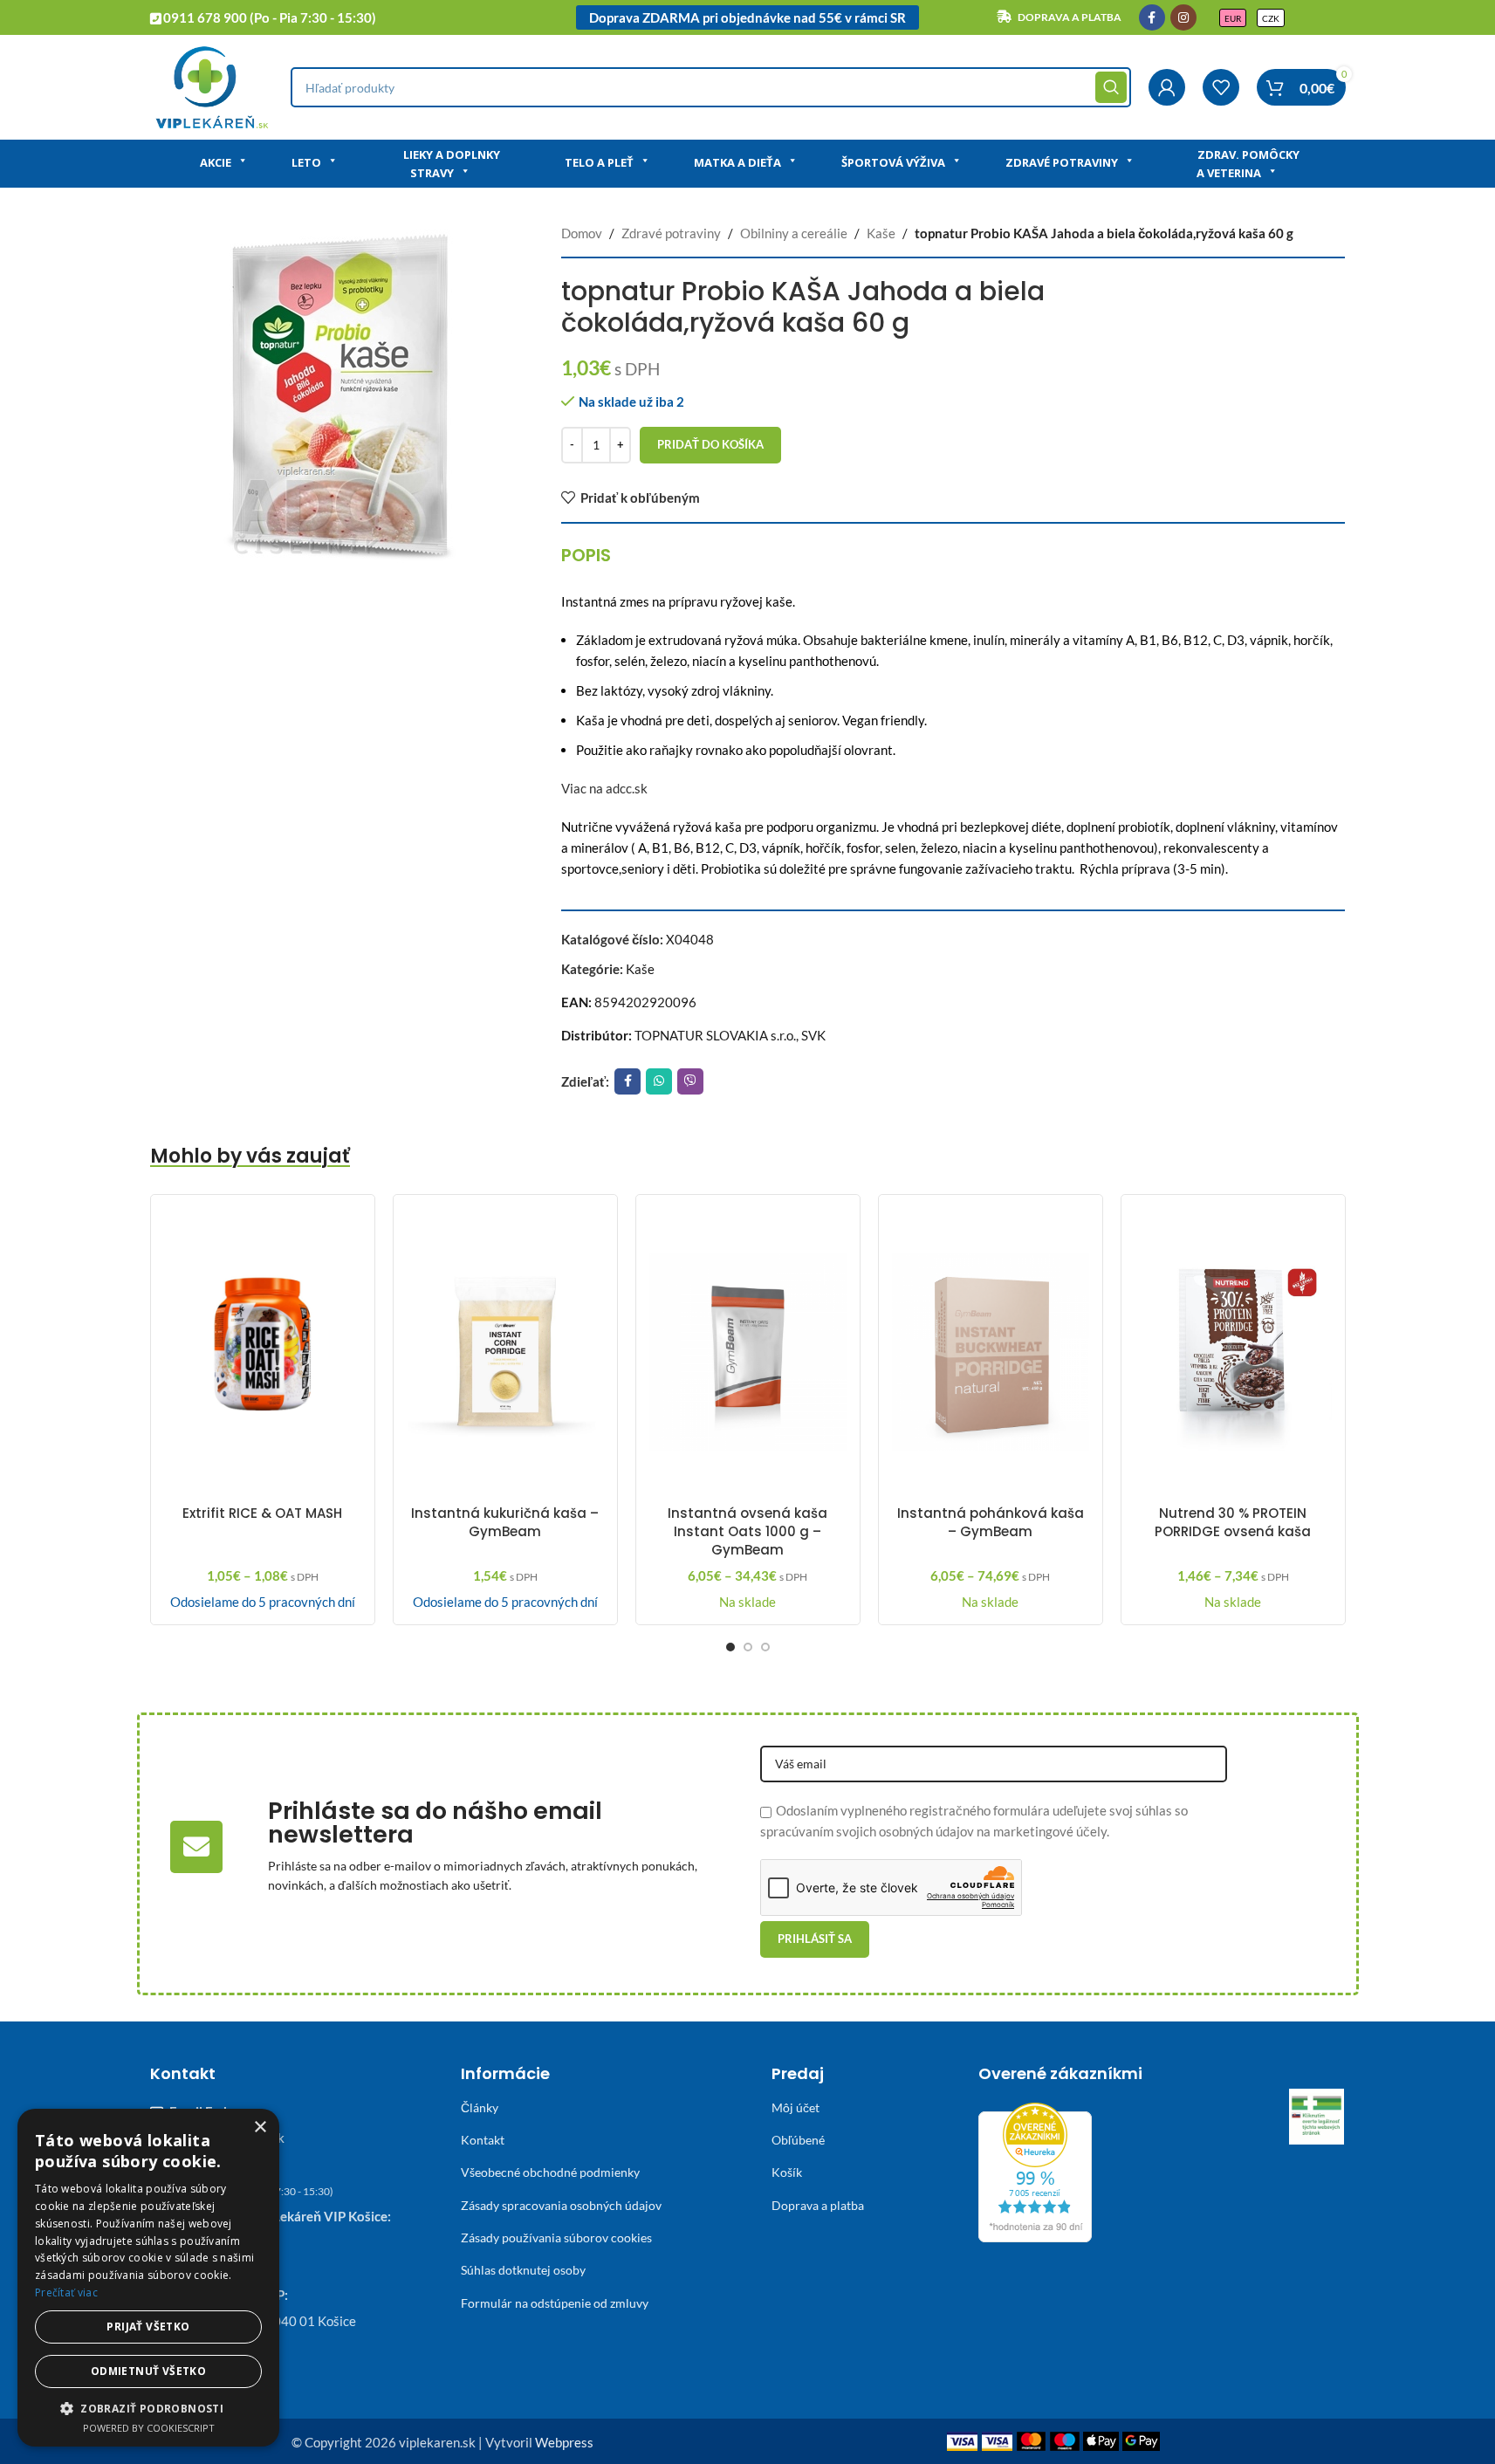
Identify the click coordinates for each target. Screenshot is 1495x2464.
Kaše (881, 233)
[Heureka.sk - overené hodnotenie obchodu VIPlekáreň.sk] (1035, 2170)
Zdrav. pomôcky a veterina (1248, 164)
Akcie (216, 162)
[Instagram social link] (1183, 17)
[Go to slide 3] (765, 1647)
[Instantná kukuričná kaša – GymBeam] (505, 1352)
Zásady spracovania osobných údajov (561, 2205)
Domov (582, 233)
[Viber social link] (690, 1081)
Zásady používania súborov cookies (556, 2238)
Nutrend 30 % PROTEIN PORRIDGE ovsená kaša (1233, 1522)
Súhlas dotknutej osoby (523, 2270)
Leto (306, 162)
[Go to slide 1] (730, 1647)
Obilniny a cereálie (794, 233)
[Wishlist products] (1221, 87)
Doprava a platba (818, 2205)
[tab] (586, 555)
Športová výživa (893, 162)
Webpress (564, 2442)
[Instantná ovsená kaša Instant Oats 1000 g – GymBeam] (748, 1352)
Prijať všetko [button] (148, 2327)
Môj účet (796, 2107)
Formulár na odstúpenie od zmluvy (555, 2303)
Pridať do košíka (710, 444)
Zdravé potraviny (1062, 162)
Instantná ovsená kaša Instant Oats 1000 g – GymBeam (747, 1531)
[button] (148, 2408)
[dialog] (148, 2278)
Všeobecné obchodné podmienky (550, 2172)
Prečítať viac (66, 2292)
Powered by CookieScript (149, 2428)
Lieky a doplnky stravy (452, 164)
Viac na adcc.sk (604, 788)
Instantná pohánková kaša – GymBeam (991, 1522)
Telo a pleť (599, 162)
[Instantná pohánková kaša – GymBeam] (991, 1352)
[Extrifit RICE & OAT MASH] (263, 1352)
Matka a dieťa (737, 162)
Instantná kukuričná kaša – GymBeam (505, 1522)
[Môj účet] (1167, 87)
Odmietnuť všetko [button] (148, 2371)
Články (480, 2107)
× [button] (260, 2128)
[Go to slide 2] (748, 1647)
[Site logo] (212, 86)
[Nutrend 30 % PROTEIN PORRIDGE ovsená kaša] (1233, 1352)
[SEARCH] (1111, 87)
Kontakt (483, 2140)
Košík (787, 2172)
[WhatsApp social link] (659, 1081)
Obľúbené (798, 2140)
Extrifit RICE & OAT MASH (262, 1513)
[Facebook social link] (1152, 17)
